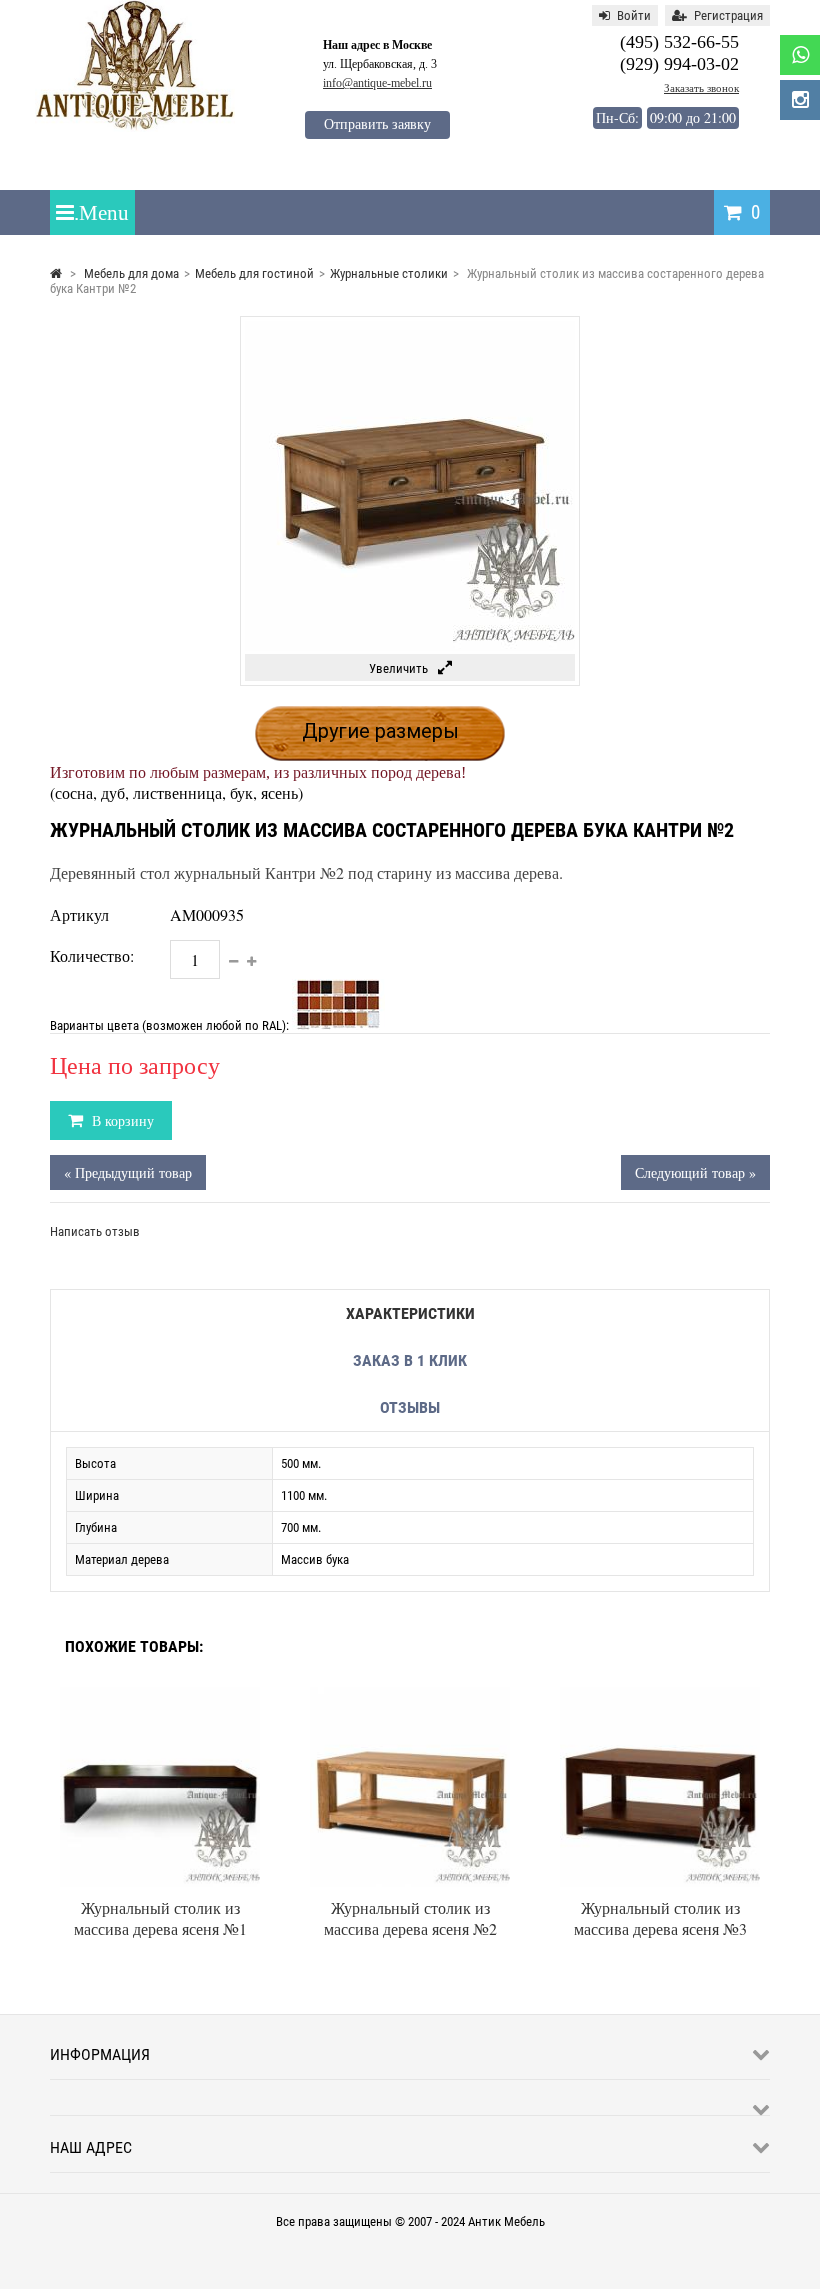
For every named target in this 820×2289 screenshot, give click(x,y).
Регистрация (728, 15)
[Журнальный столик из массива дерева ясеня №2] (410, 1694)
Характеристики (410, 1313)
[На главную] (56, 273)
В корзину (121, 1120)
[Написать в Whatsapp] (800, 55)
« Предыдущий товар (128, 1172)
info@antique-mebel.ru (377, 83)
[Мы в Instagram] (800, 100)
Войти (634, 15)
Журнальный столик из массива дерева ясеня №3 (660, 1918)
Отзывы (410, 1407)
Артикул (79, 914)
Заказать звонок (701, 88)
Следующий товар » (695, 1172)
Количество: (92, 955)
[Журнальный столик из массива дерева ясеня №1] (160, 1694)
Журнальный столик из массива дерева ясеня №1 (160, 1918)
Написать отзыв (95, 1231)
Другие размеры (380, 731)
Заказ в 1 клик (410, 1360)
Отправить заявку (377, 124)
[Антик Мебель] (135, 127)
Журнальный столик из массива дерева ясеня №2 (410, 1918)
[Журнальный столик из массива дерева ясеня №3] (660, 1694)
